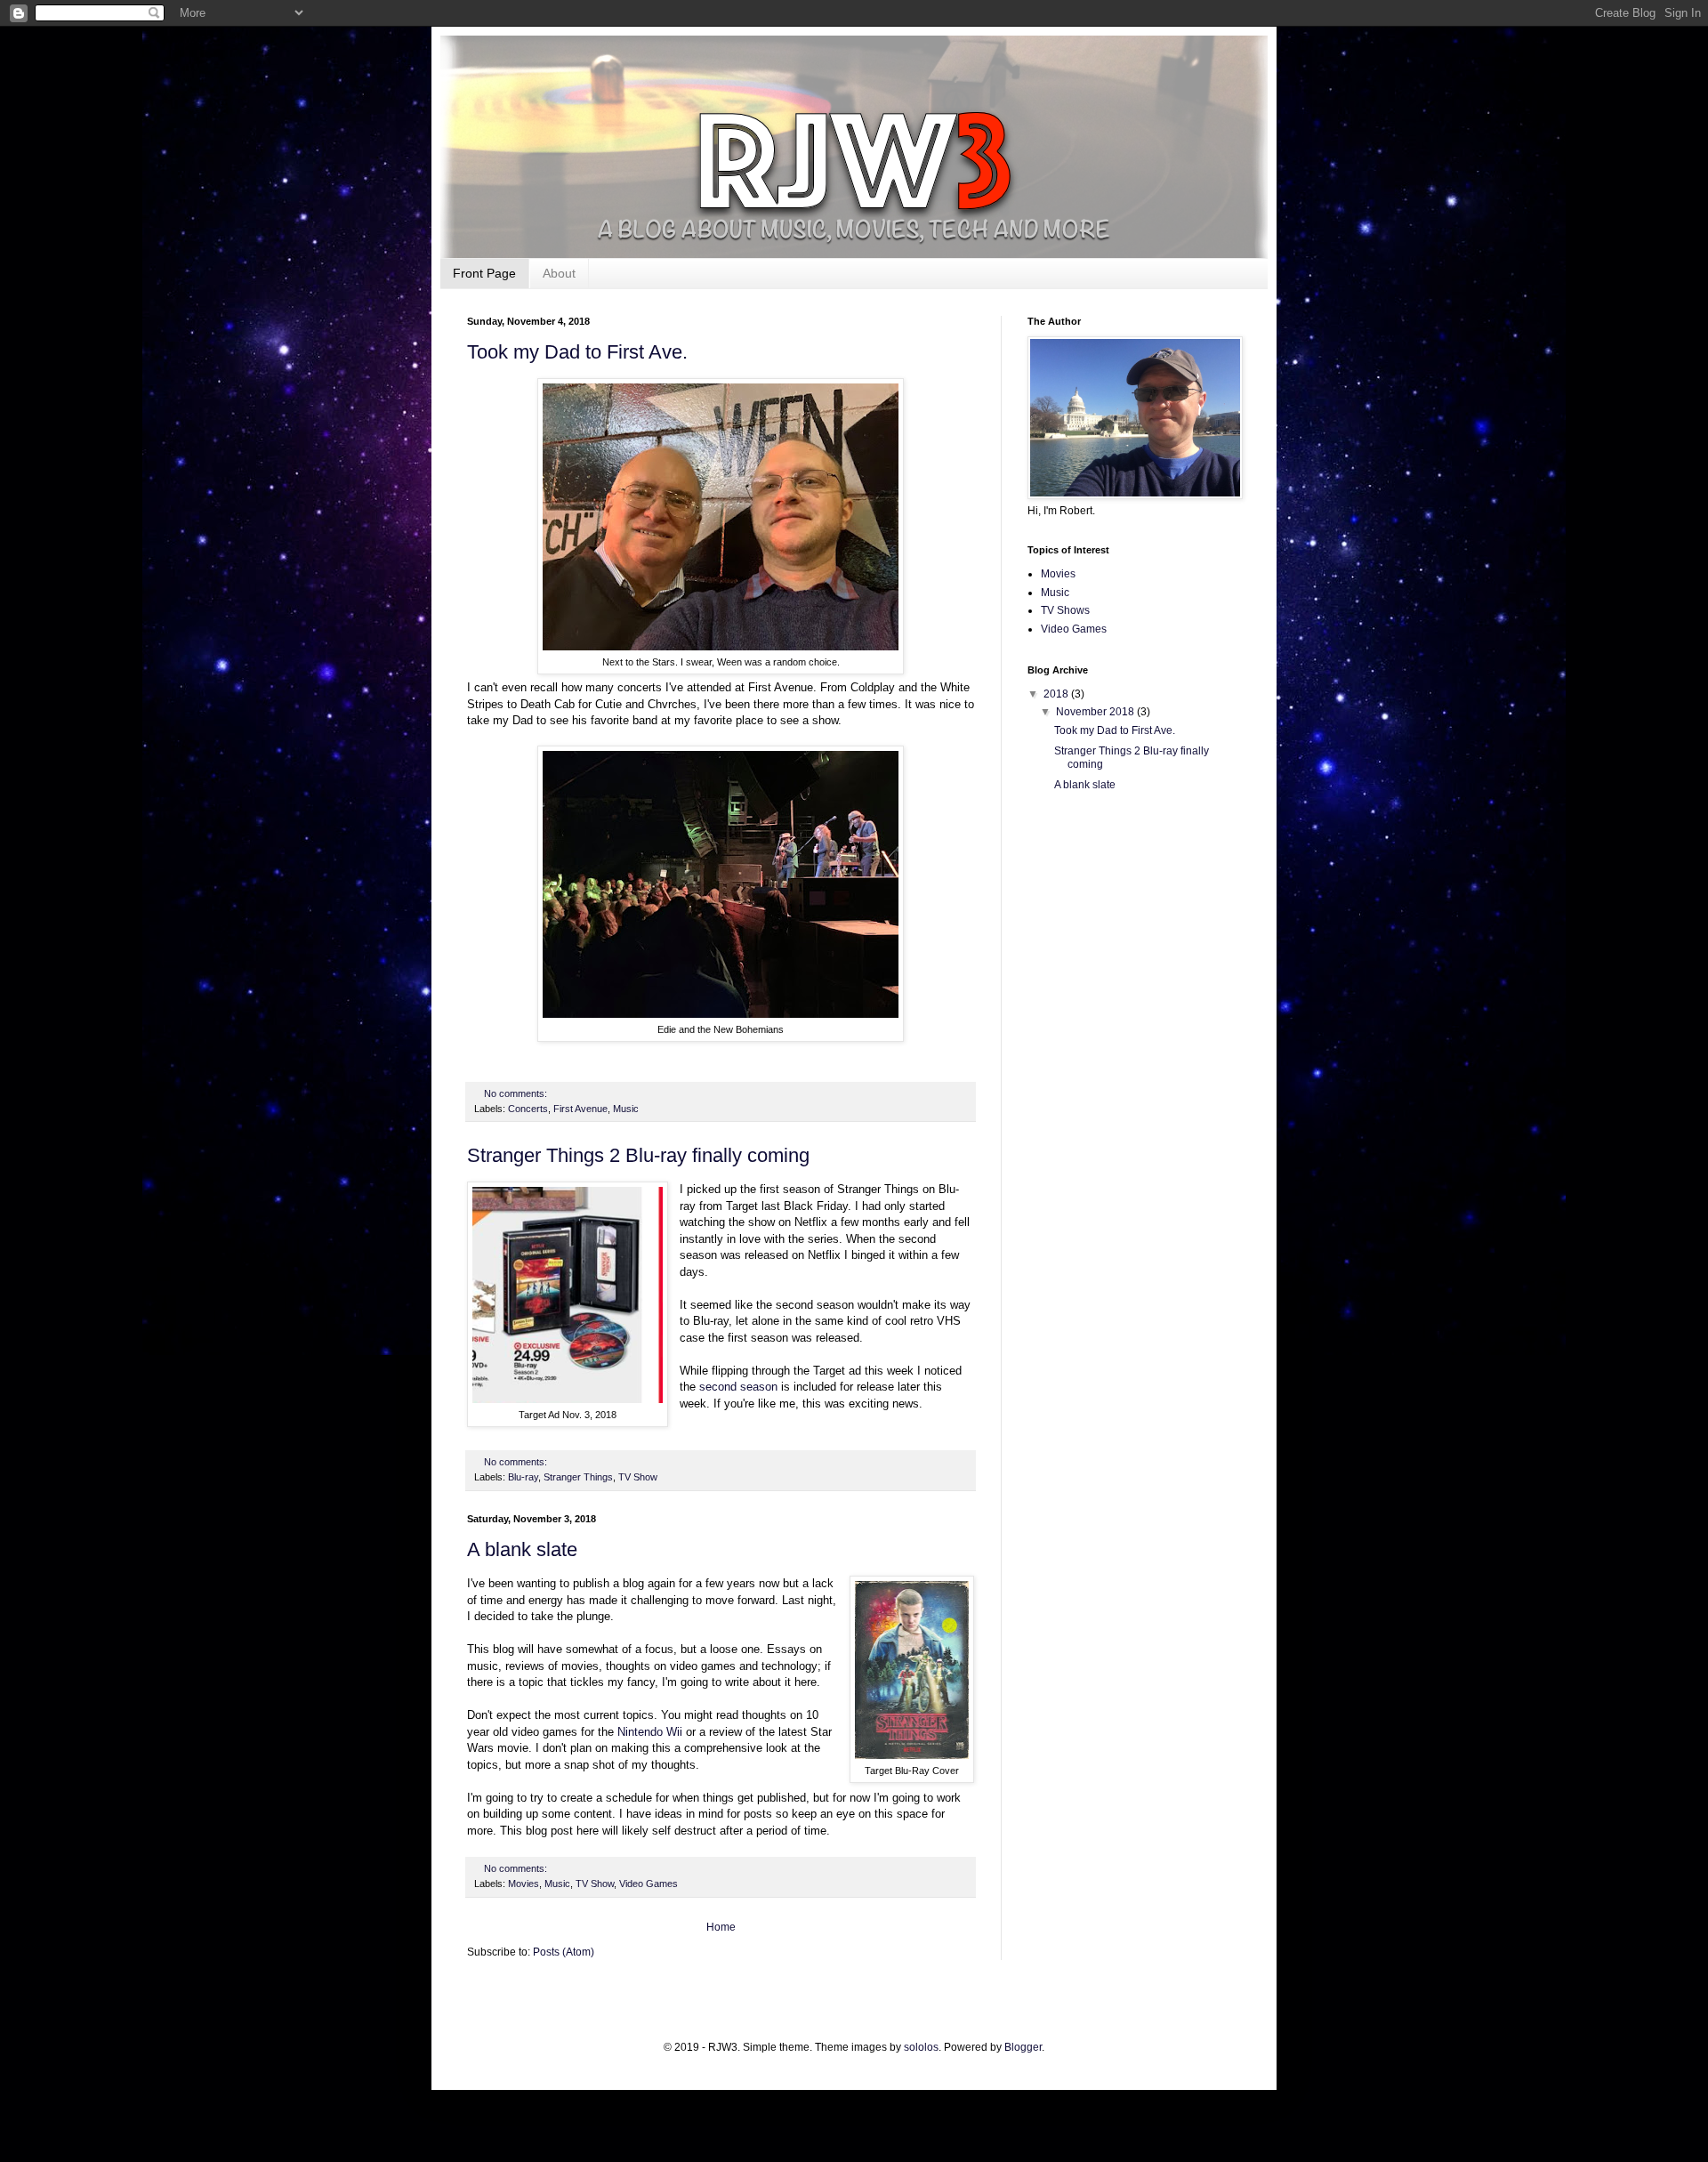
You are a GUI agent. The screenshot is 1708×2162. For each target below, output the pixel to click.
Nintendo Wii (650, 1732)
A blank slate (522, 1549)
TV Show (638, 1477)
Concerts (528, 1109)
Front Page (484, 273)
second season (738, 1387)
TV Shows (1065, 610)
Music (626, 1109)
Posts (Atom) (564, 1952)
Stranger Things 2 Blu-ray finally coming (638, 1155)
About (559, 273)
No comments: (517, 1093)
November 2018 (1096, 712)
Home (721, 1927)
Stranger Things (578, 1477)
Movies (524, 1884)
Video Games (649, 1884)
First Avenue (580, 1109)
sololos (921, 2047)
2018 (1057, 694)
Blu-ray (523, 1477)
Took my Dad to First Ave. (577, 352)
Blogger (1023, 2047)
